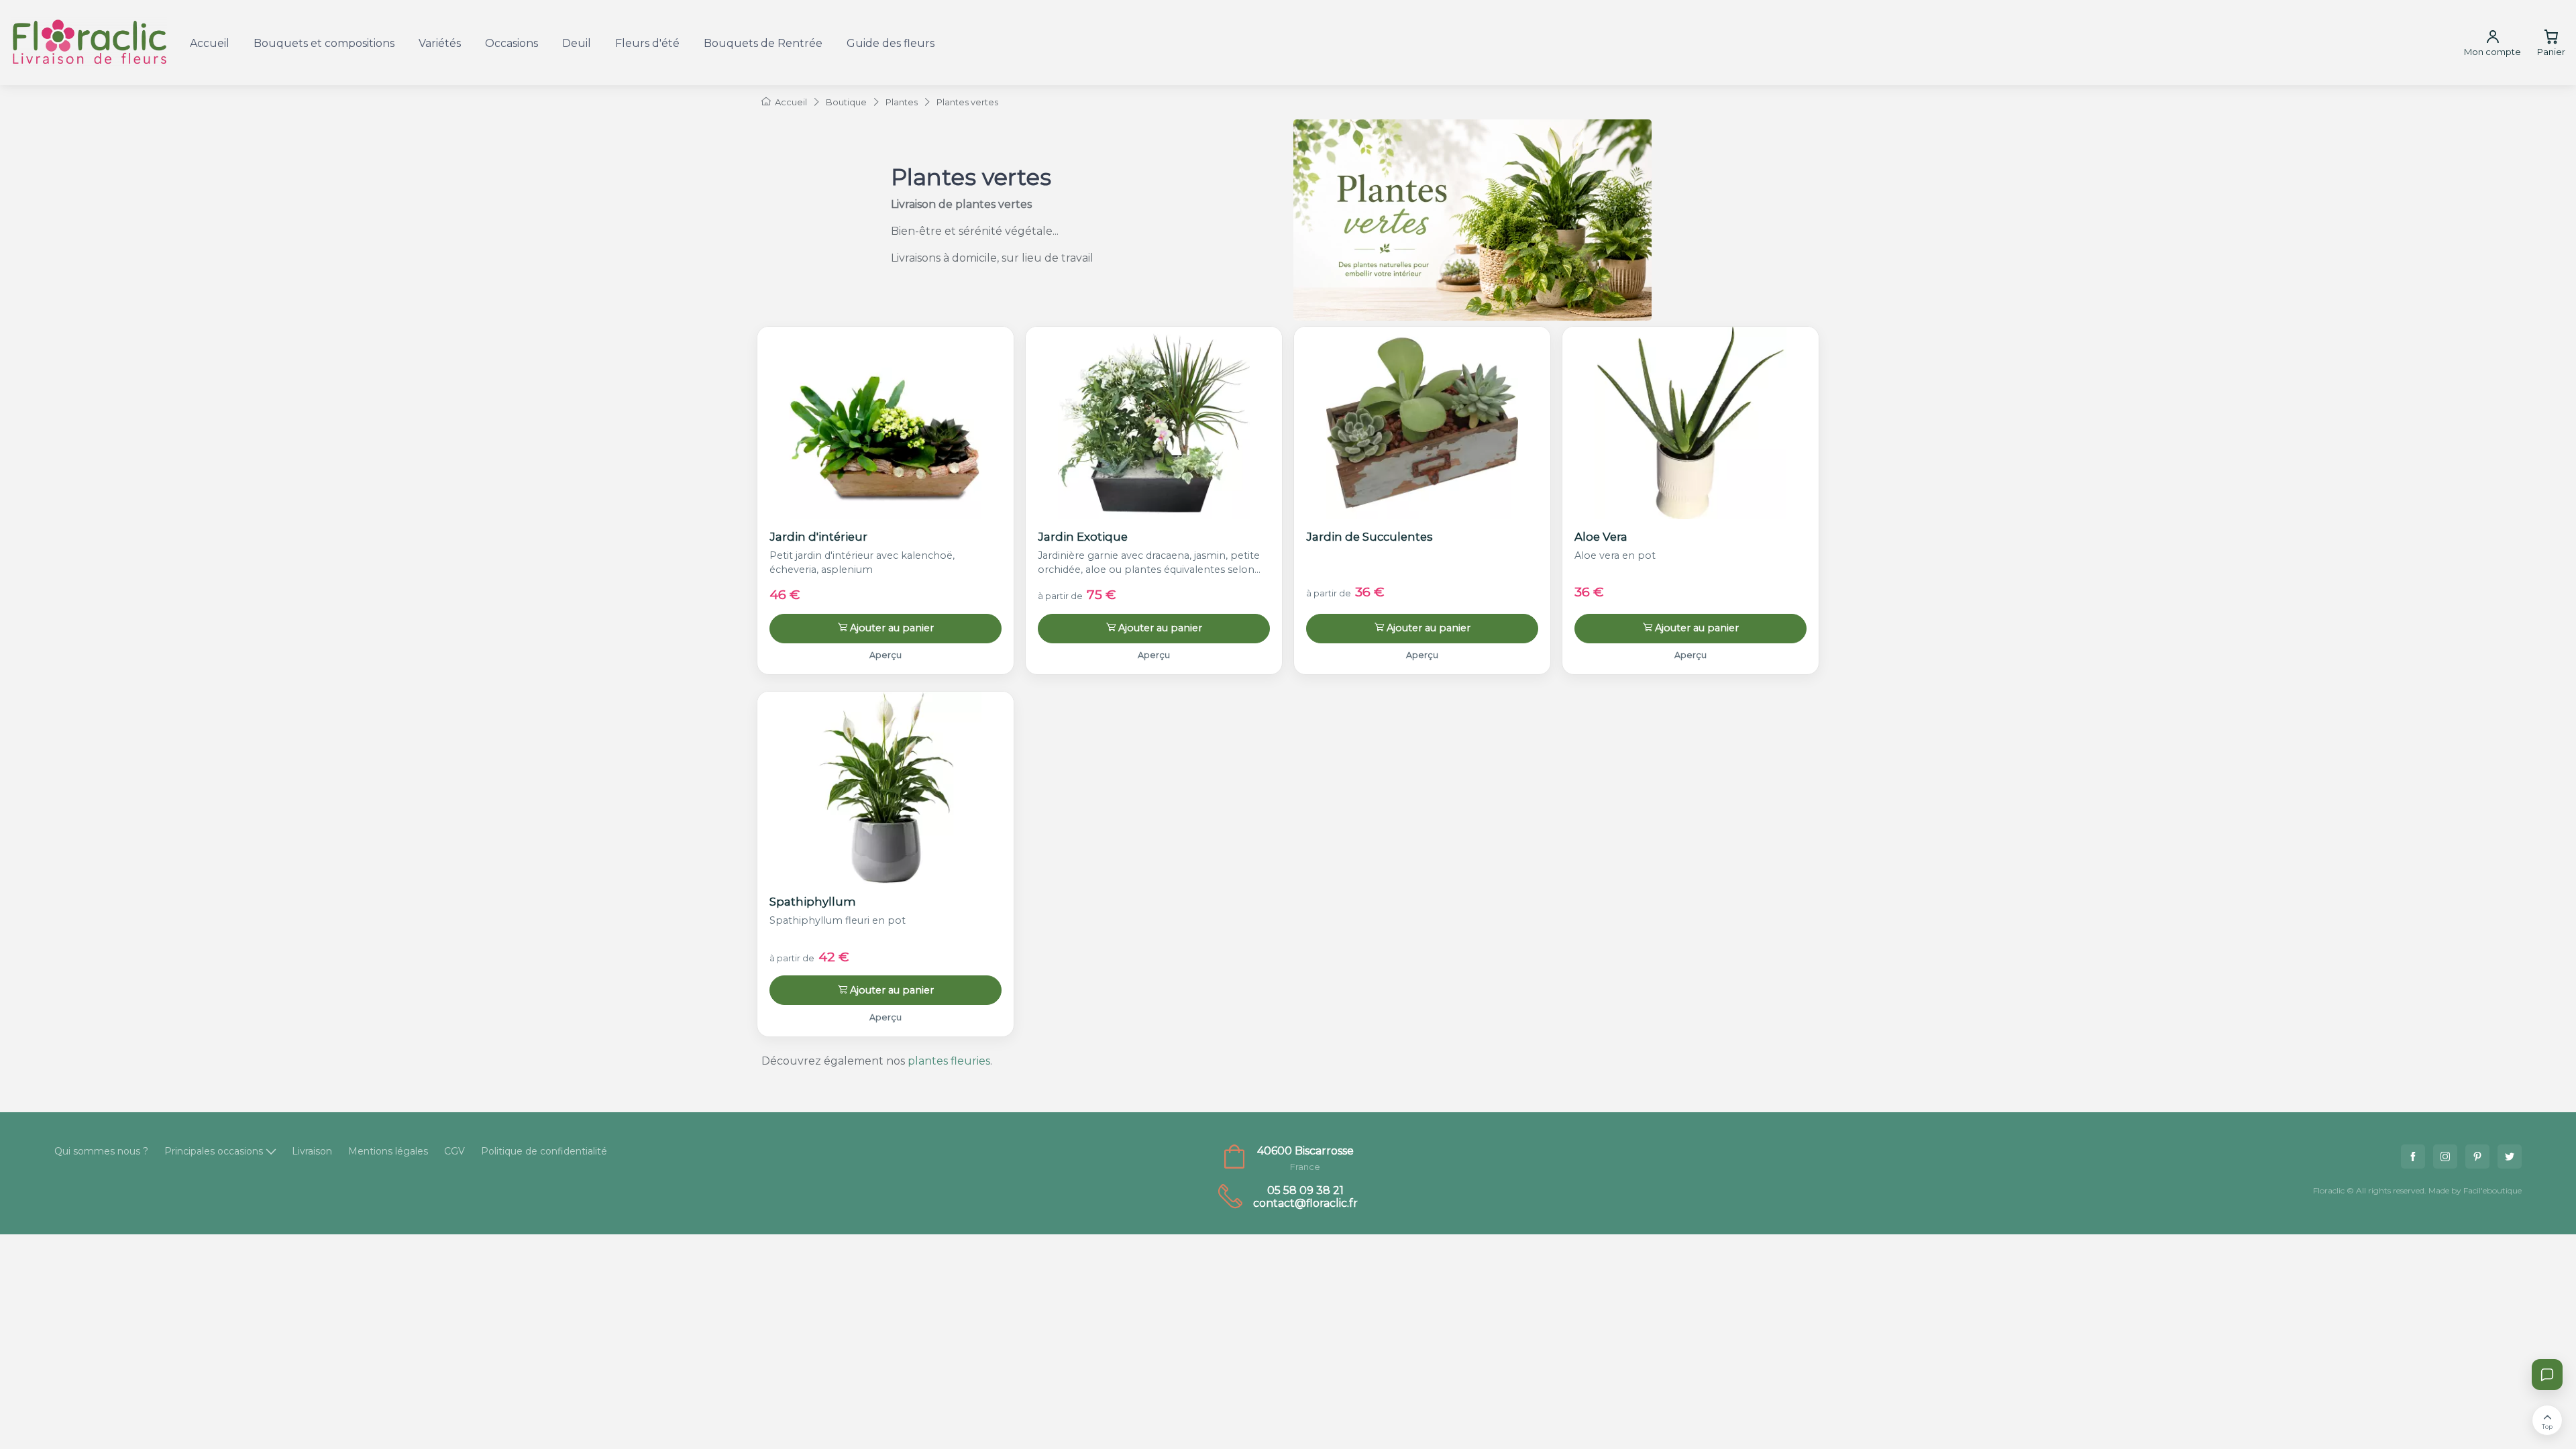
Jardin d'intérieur (818, 537)
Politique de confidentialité (544, 1151)
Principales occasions (214, 1151)
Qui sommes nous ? (101, 1151)
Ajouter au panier (892, 628)
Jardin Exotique (1083, 537)
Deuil (577, 43)
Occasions (512, 43)
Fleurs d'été (647, 43)
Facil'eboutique (2492, 1190)
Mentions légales (388, 1151)
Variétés (440, 43)
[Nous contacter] (2547, 1375)
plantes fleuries (949, 1061)
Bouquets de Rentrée (763, 43)
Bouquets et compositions (324, 43)
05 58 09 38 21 (1305, 1190)
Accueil (210, 43)
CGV (454, 1151)
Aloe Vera (1601, 537)
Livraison (312, 1151)
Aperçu (885, 655)
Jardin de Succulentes (1370, 537)
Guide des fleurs (891, 43)
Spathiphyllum (813, 902)
